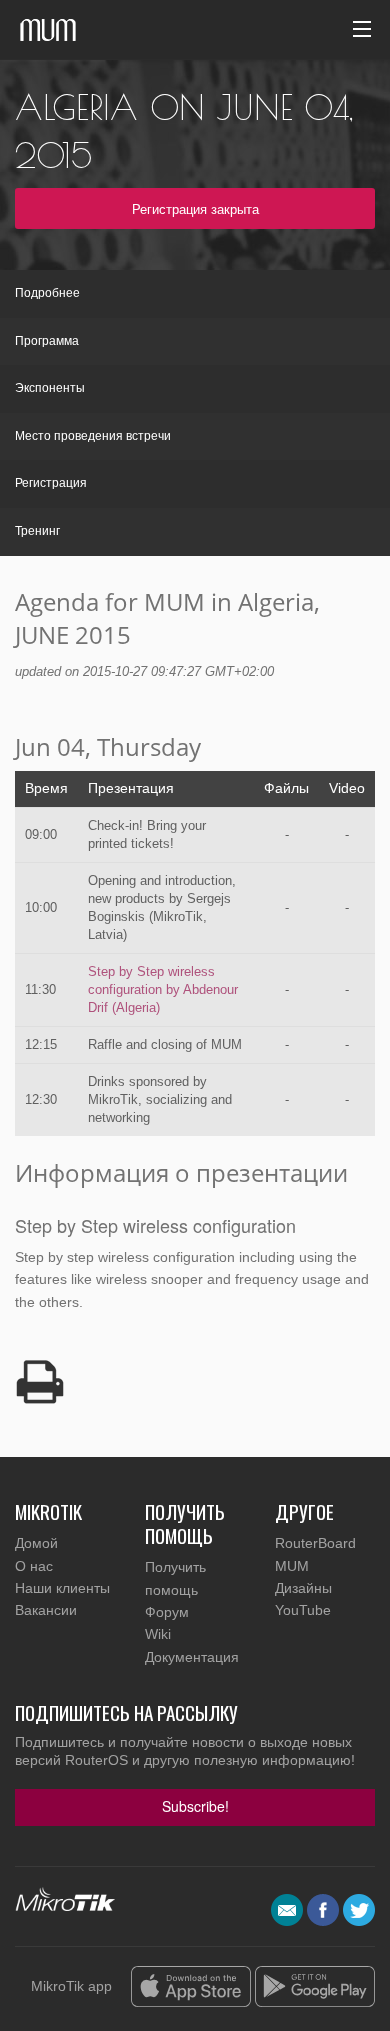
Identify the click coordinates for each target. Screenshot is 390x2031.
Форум (167, 1612)
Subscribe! (195, 1806)
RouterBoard (315, 1543)
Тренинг (37, 531)
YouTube (303, 1610)
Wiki (158, 1634)
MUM (292, 1566)
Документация (192, 1657)
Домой (36, 1543)
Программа (47, 341)
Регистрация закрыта (195, 208)
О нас (34, 1566)
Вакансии (46, 1610)
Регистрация (51, 483)
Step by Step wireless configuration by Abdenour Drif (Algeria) (163, 989)
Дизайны (303, 1588)
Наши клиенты (62, 1588)
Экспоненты (50, 388)
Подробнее (47, 293)
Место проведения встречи (93, 436)
